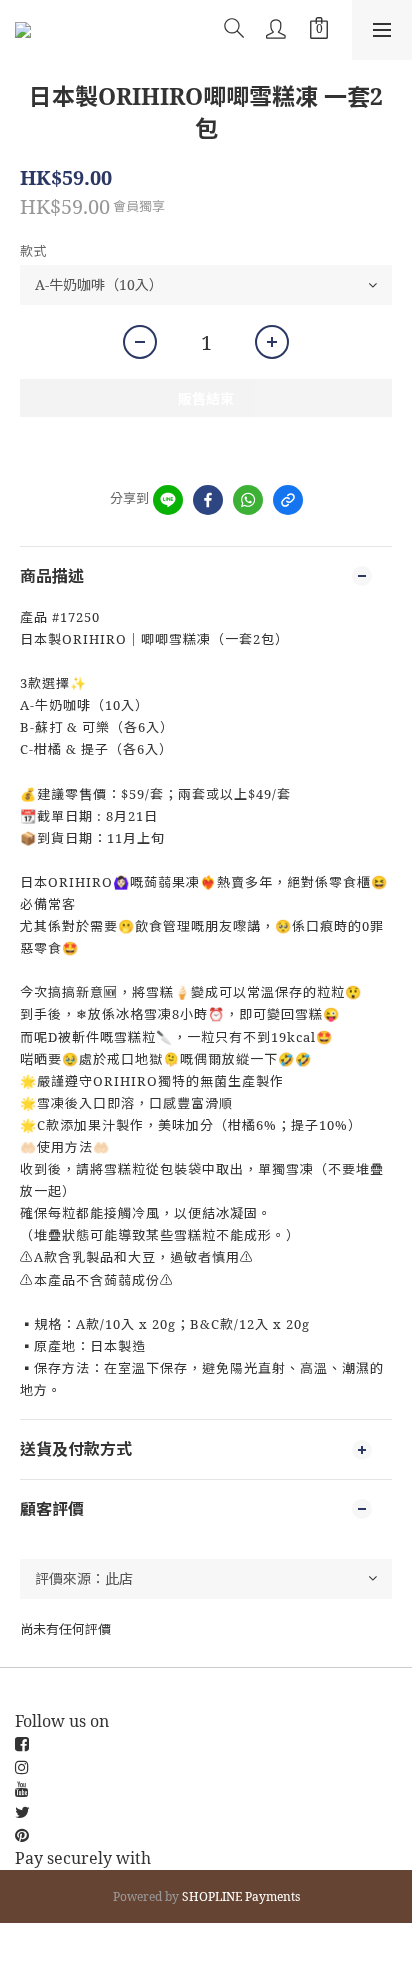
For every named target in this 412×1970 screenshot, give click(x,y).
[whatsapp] (248, 500)
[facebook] (208, 500)
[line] (168, 500)
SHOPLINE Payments (241, 1896)
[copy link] (288, 500)
